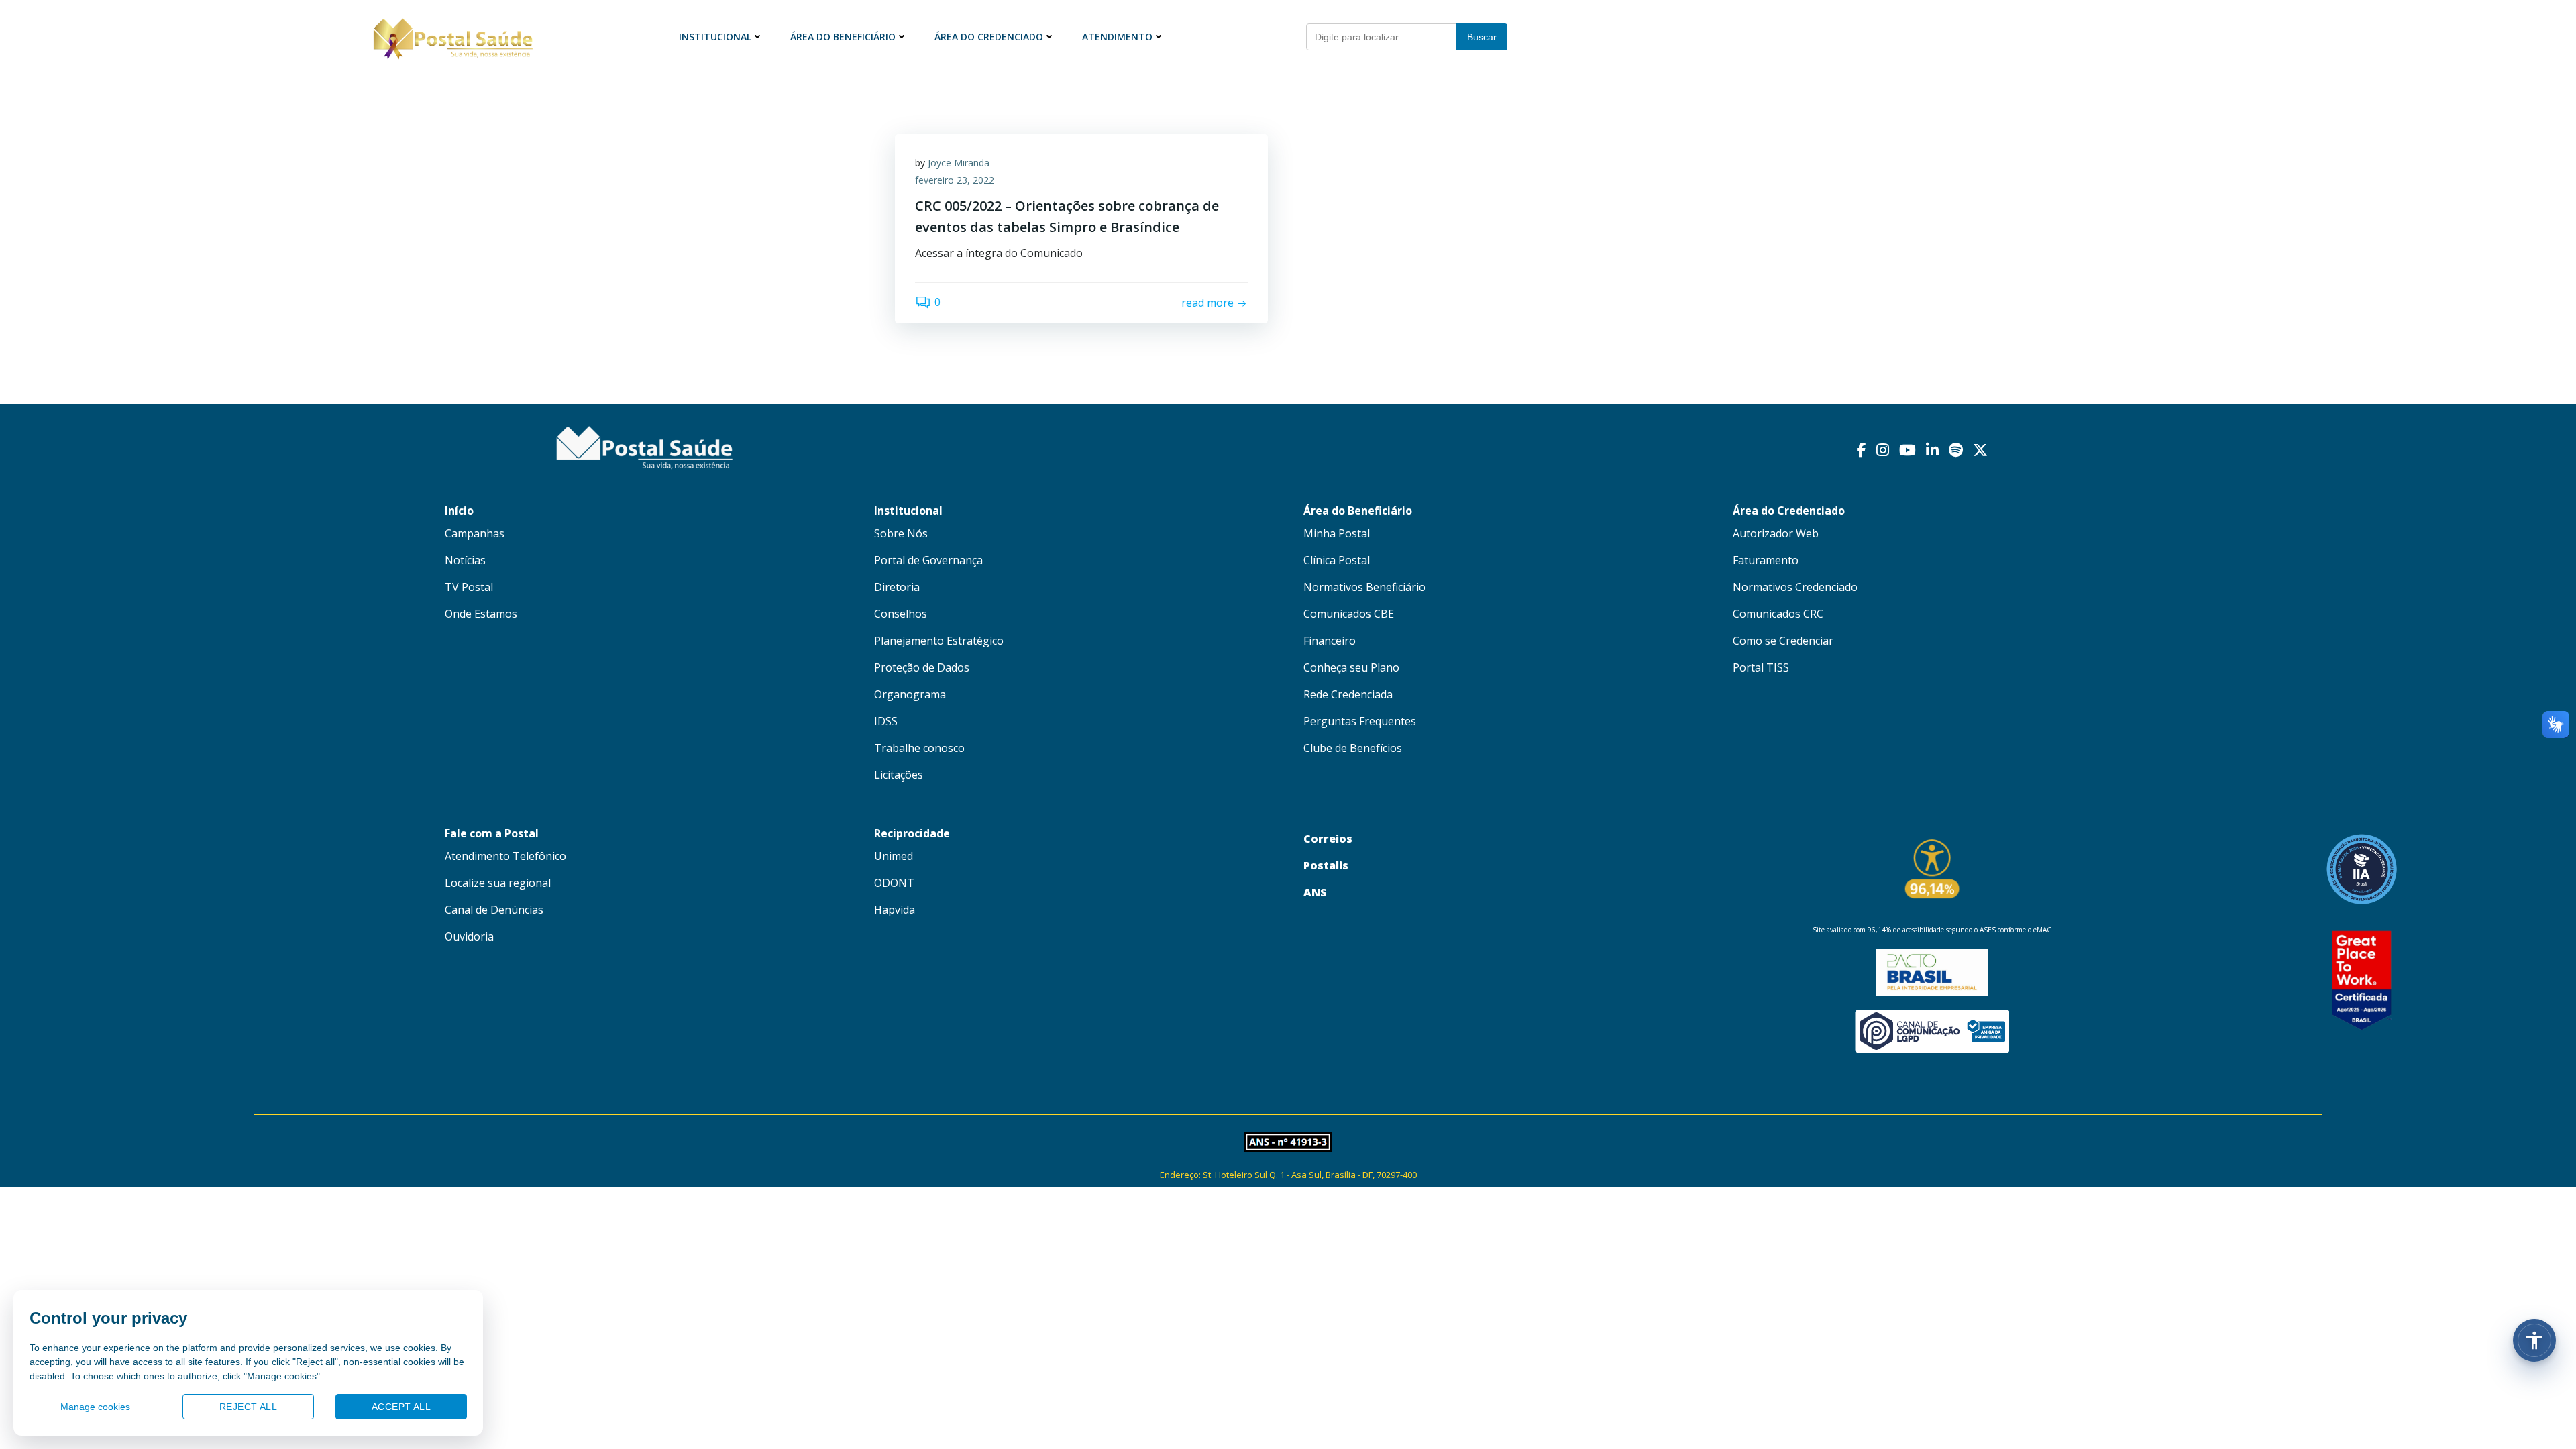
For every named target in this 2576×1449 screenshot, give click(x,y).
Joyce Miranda (959, 163)
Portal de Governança (928, 560)
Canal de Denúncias (494, 910)
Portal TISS (1761, 667)
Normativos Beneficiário (1364, 587)
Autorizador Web (1776, 533)
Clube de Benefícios (1353, 748)
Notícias (465, 560)
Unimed (894, 856)
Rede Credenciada (1348, 694)
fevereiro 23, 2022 (955, 180)
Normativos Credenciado (1795, 587)
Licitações (899, 775)
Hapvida (895, 910)
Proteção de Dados (922, 667)
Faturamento (1766, 560)
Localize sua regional (498, 883)
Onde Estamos (481, 614)
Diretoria (897, 587)
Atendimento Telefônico (505, 856)
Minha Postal (1337, 533)
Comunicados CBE (1349, 614)
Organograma (910, 694)
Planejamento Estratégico (939, 641)
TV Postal (469, 587)
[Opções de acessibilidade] (2534, 1340)
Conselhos (901, 614)
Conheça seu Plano (1351, 667)
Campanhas (475, 533)
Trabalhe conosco (919, 748)
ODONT (894, 883)
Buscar (1482, 37)
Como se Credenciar (1783, 641)
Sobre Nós (901, 533)
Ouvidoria (469, 936)
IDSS (886, 721)
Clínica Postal (1337, 560)
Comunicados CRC (1778, 614)
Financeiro (1330, 641)
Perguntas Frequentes (1360, 721)
